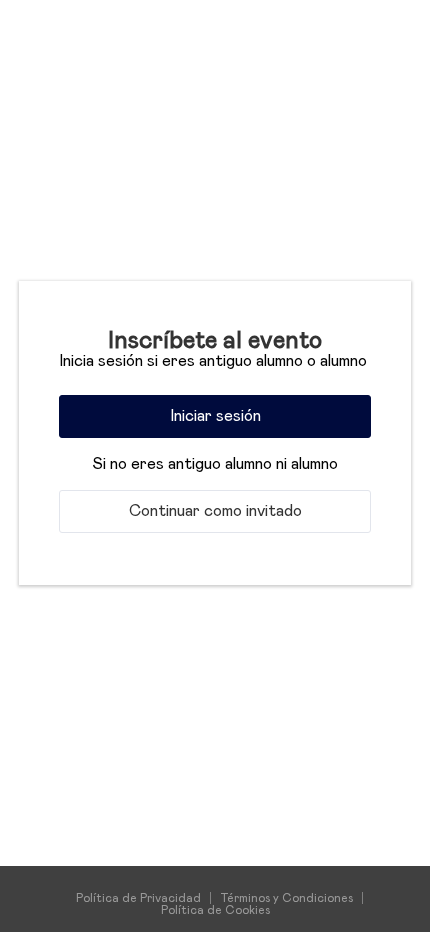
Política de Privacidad (138, 898)
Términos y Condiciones (286, 898)
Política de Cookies (215, 910)
